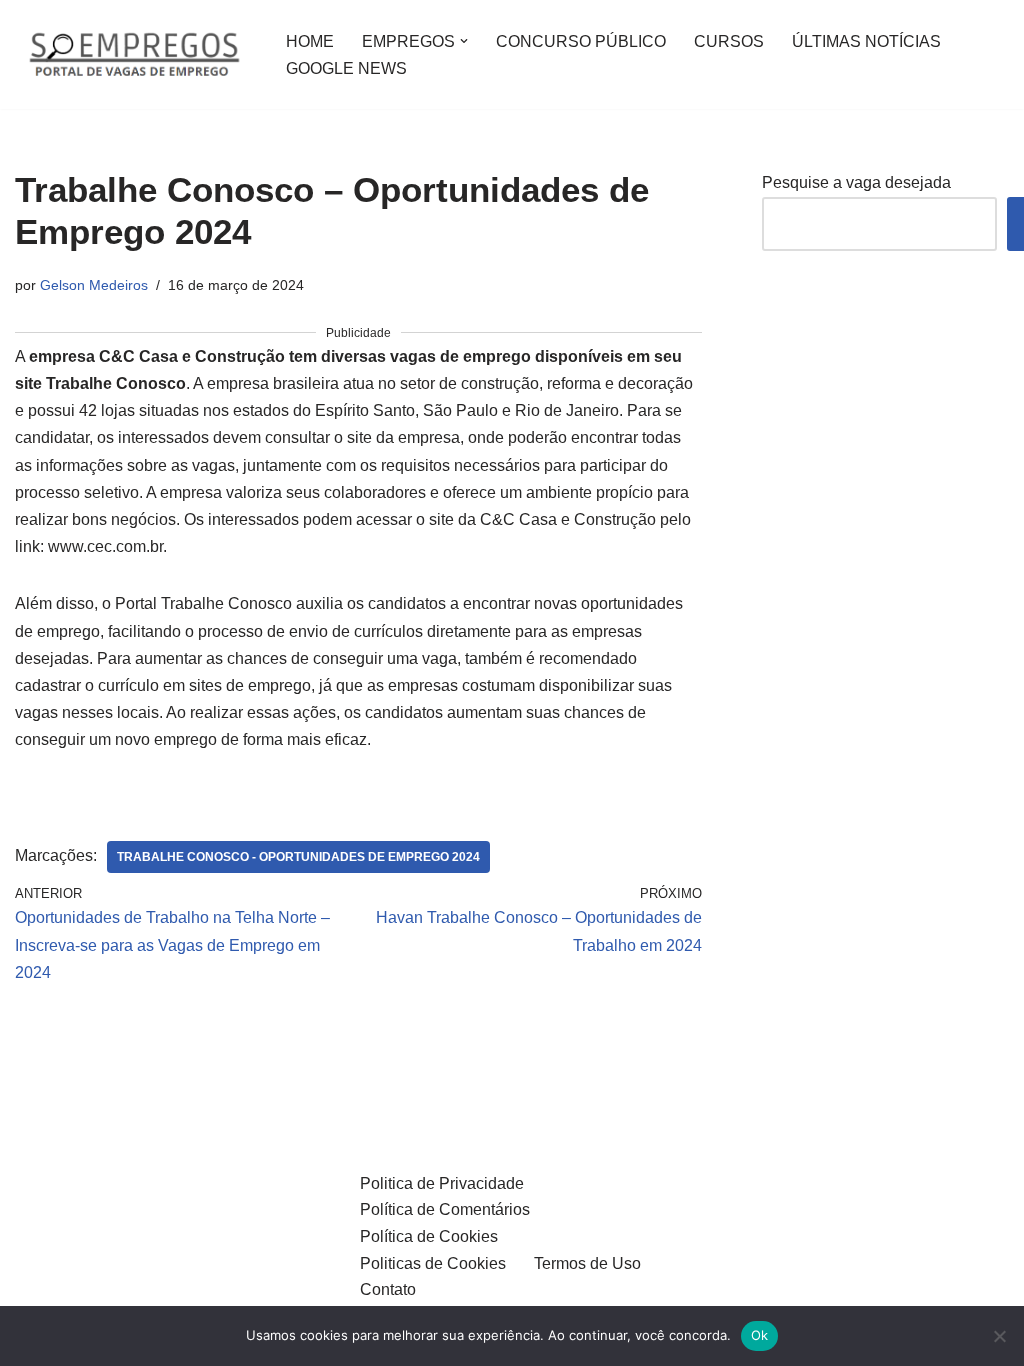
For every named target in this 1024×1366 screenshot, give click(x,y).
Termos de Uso (587, 1263)
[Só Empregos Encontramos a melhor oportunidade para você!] (133, 54)
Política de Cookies (429, 1236)
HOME (310, 41)
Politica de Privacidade (442, 1183)
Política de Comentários (445, 1209)
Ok (760, 1335)
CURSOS (729, 41)
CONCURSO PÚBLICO (581, 41)
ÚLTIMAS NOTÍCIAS (866, 41)
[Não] (999, 1336)
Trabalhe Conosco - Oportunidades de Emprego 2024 (298, 857)
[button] (464, 41)
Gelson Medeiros (94, 285)
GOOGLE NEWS (346, 68)
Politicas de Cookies (433, 1263)
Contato (388, 1289)
